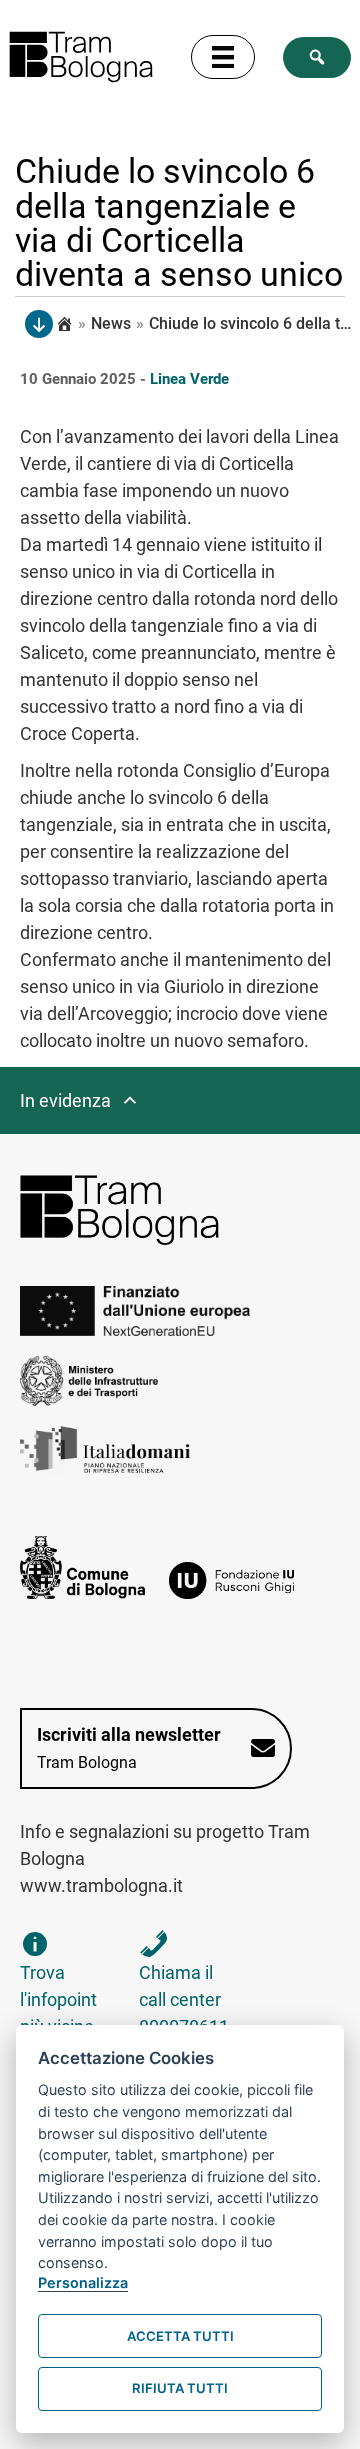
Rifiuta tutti (180, 2388)
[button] (317, 57)
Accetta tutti (180, 2336)
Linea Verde (189, 379)
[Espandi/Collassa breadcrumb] (39, 324)
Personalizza (83, 2282)
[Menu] (223, 57)
